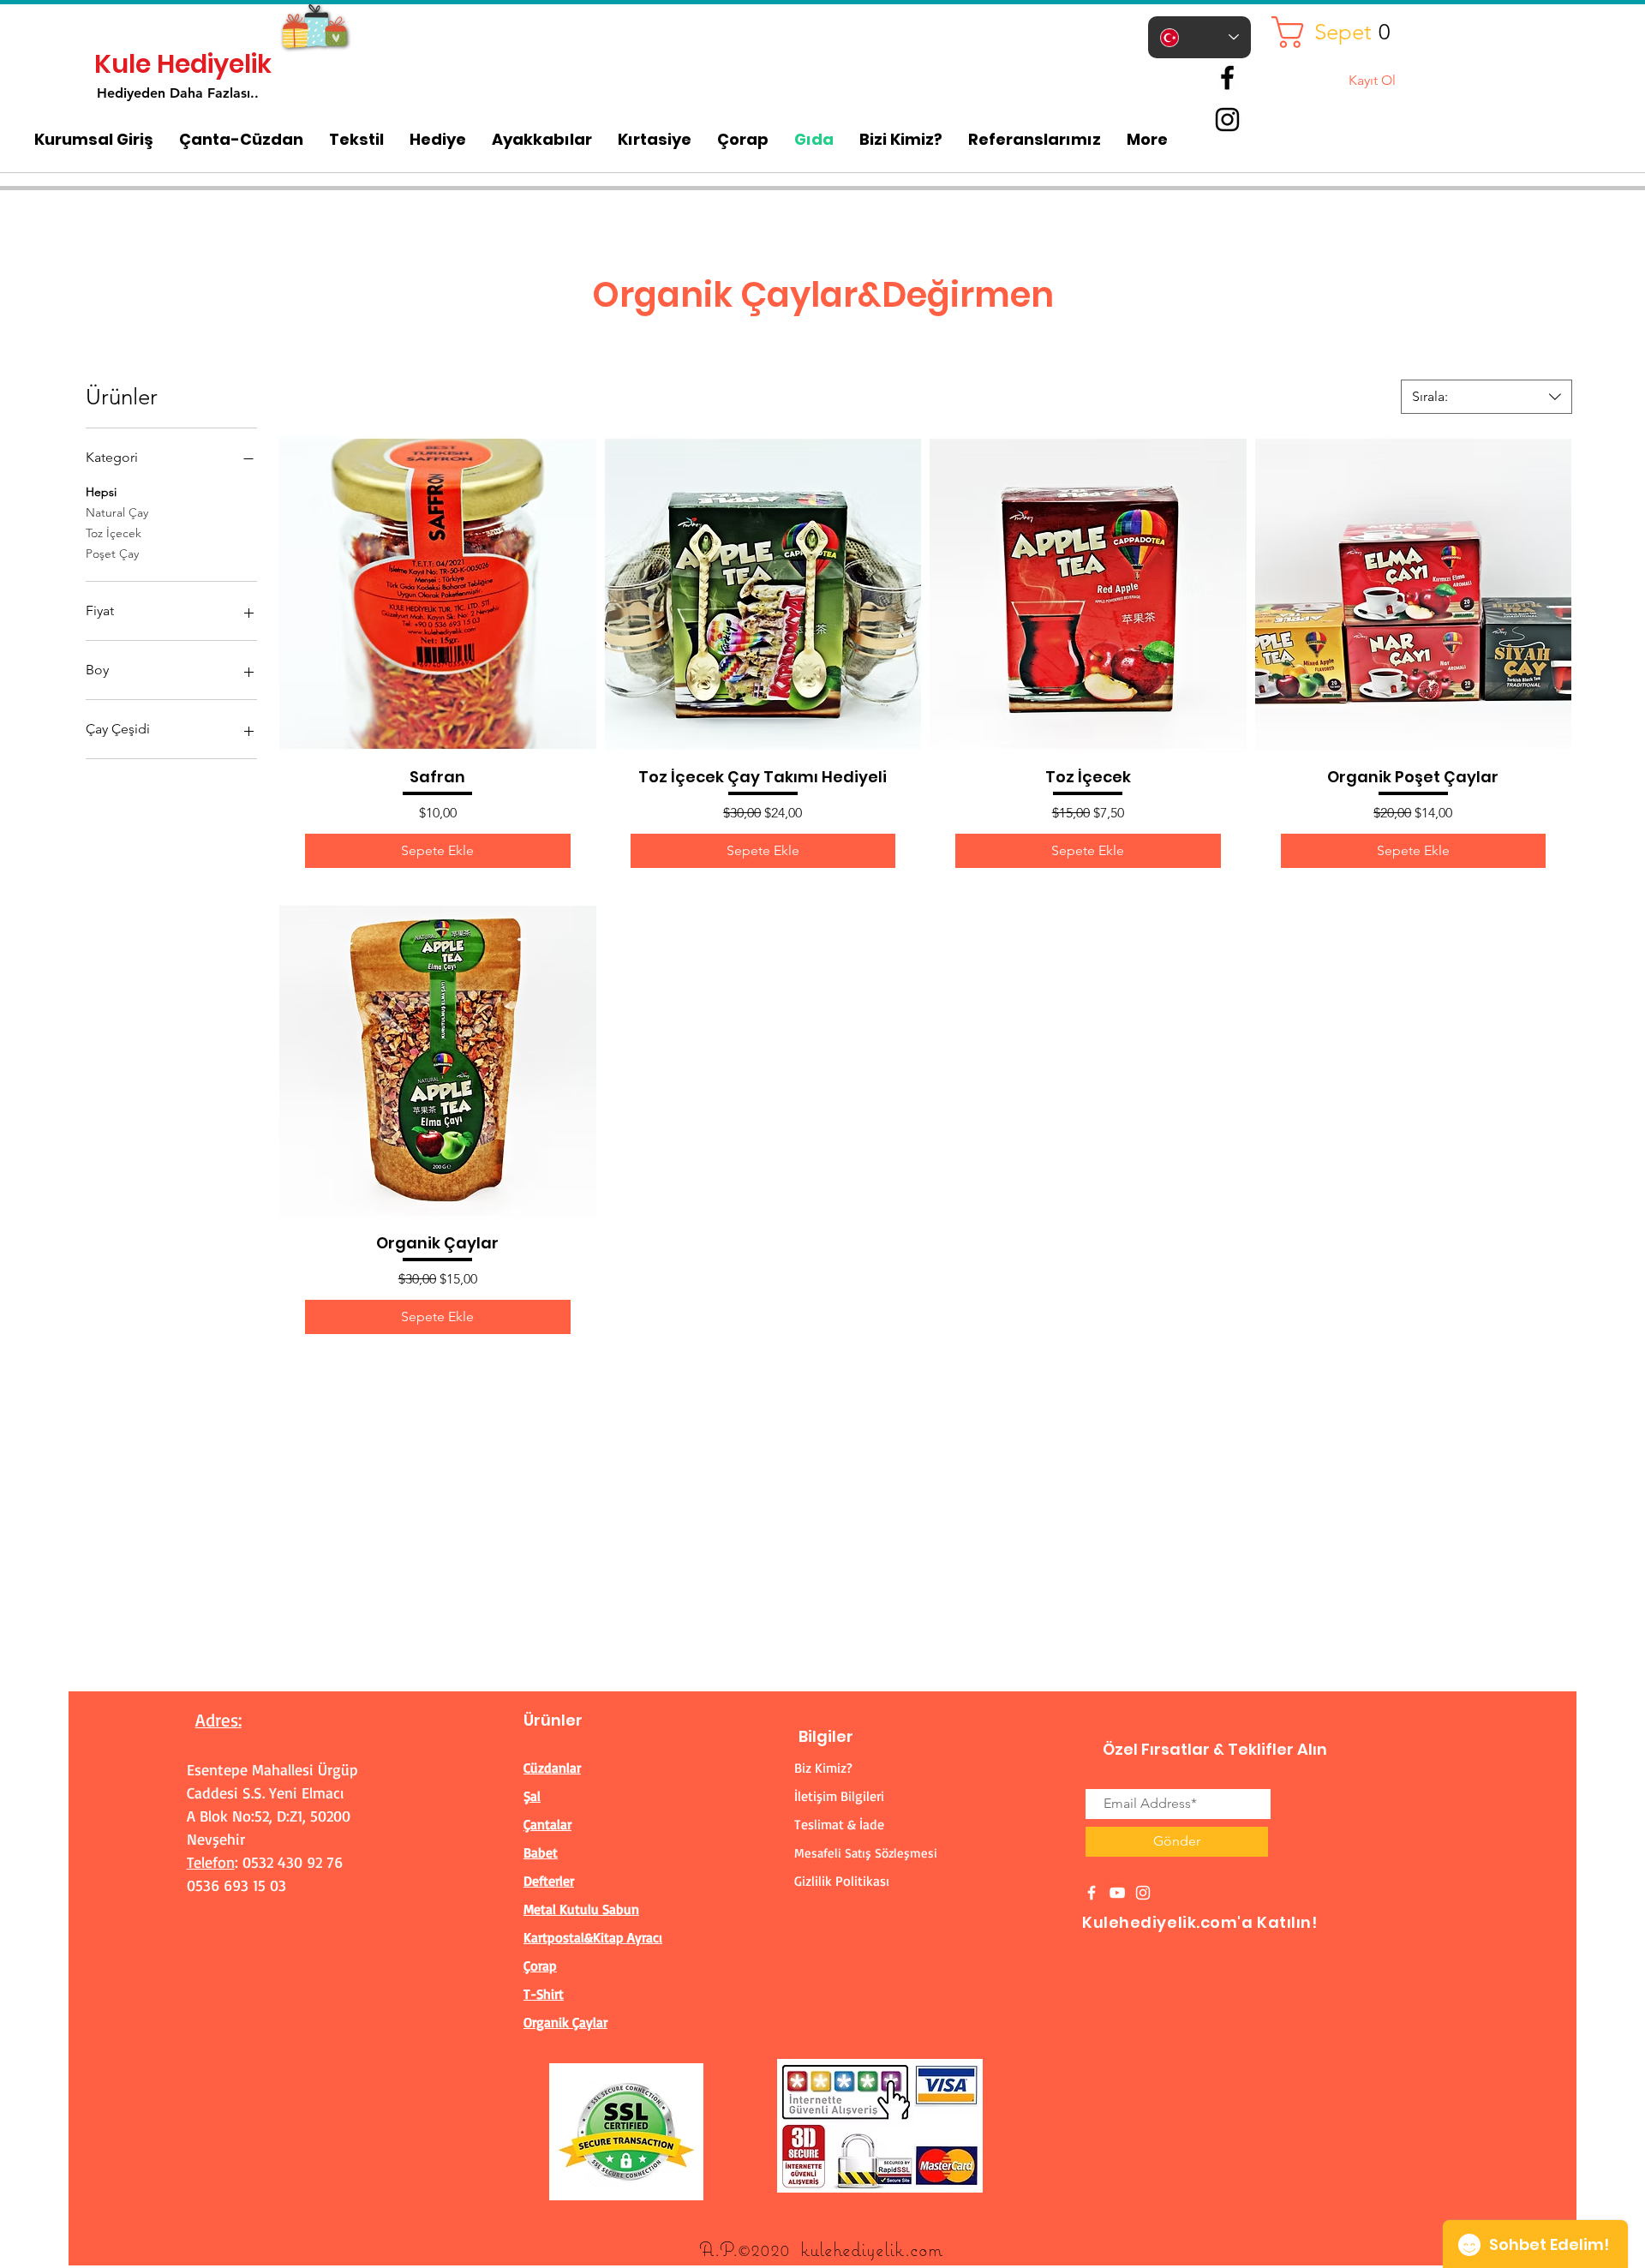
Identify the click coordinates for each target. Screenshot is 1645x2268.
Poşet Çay (112, 554)
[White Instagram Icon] (1143, 1893)
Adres (217, 1720)
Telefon (211, 1862)
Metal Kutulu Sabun (581, 1909)
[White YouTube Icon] (1117, 1893)
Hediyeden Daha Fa (160, 93)
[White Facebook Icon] (1092, 1893)
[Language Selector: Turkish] (1199, 37)
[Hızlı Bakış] (438, 594)
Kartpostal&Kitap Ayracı (593, 1937)
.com (924, 2249)
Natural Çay (117, 512)
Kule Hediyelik (183, 64)
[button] (1337, 32)
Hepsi (101, 492)
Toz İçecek (114, 533)
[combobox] (1486, 397)
